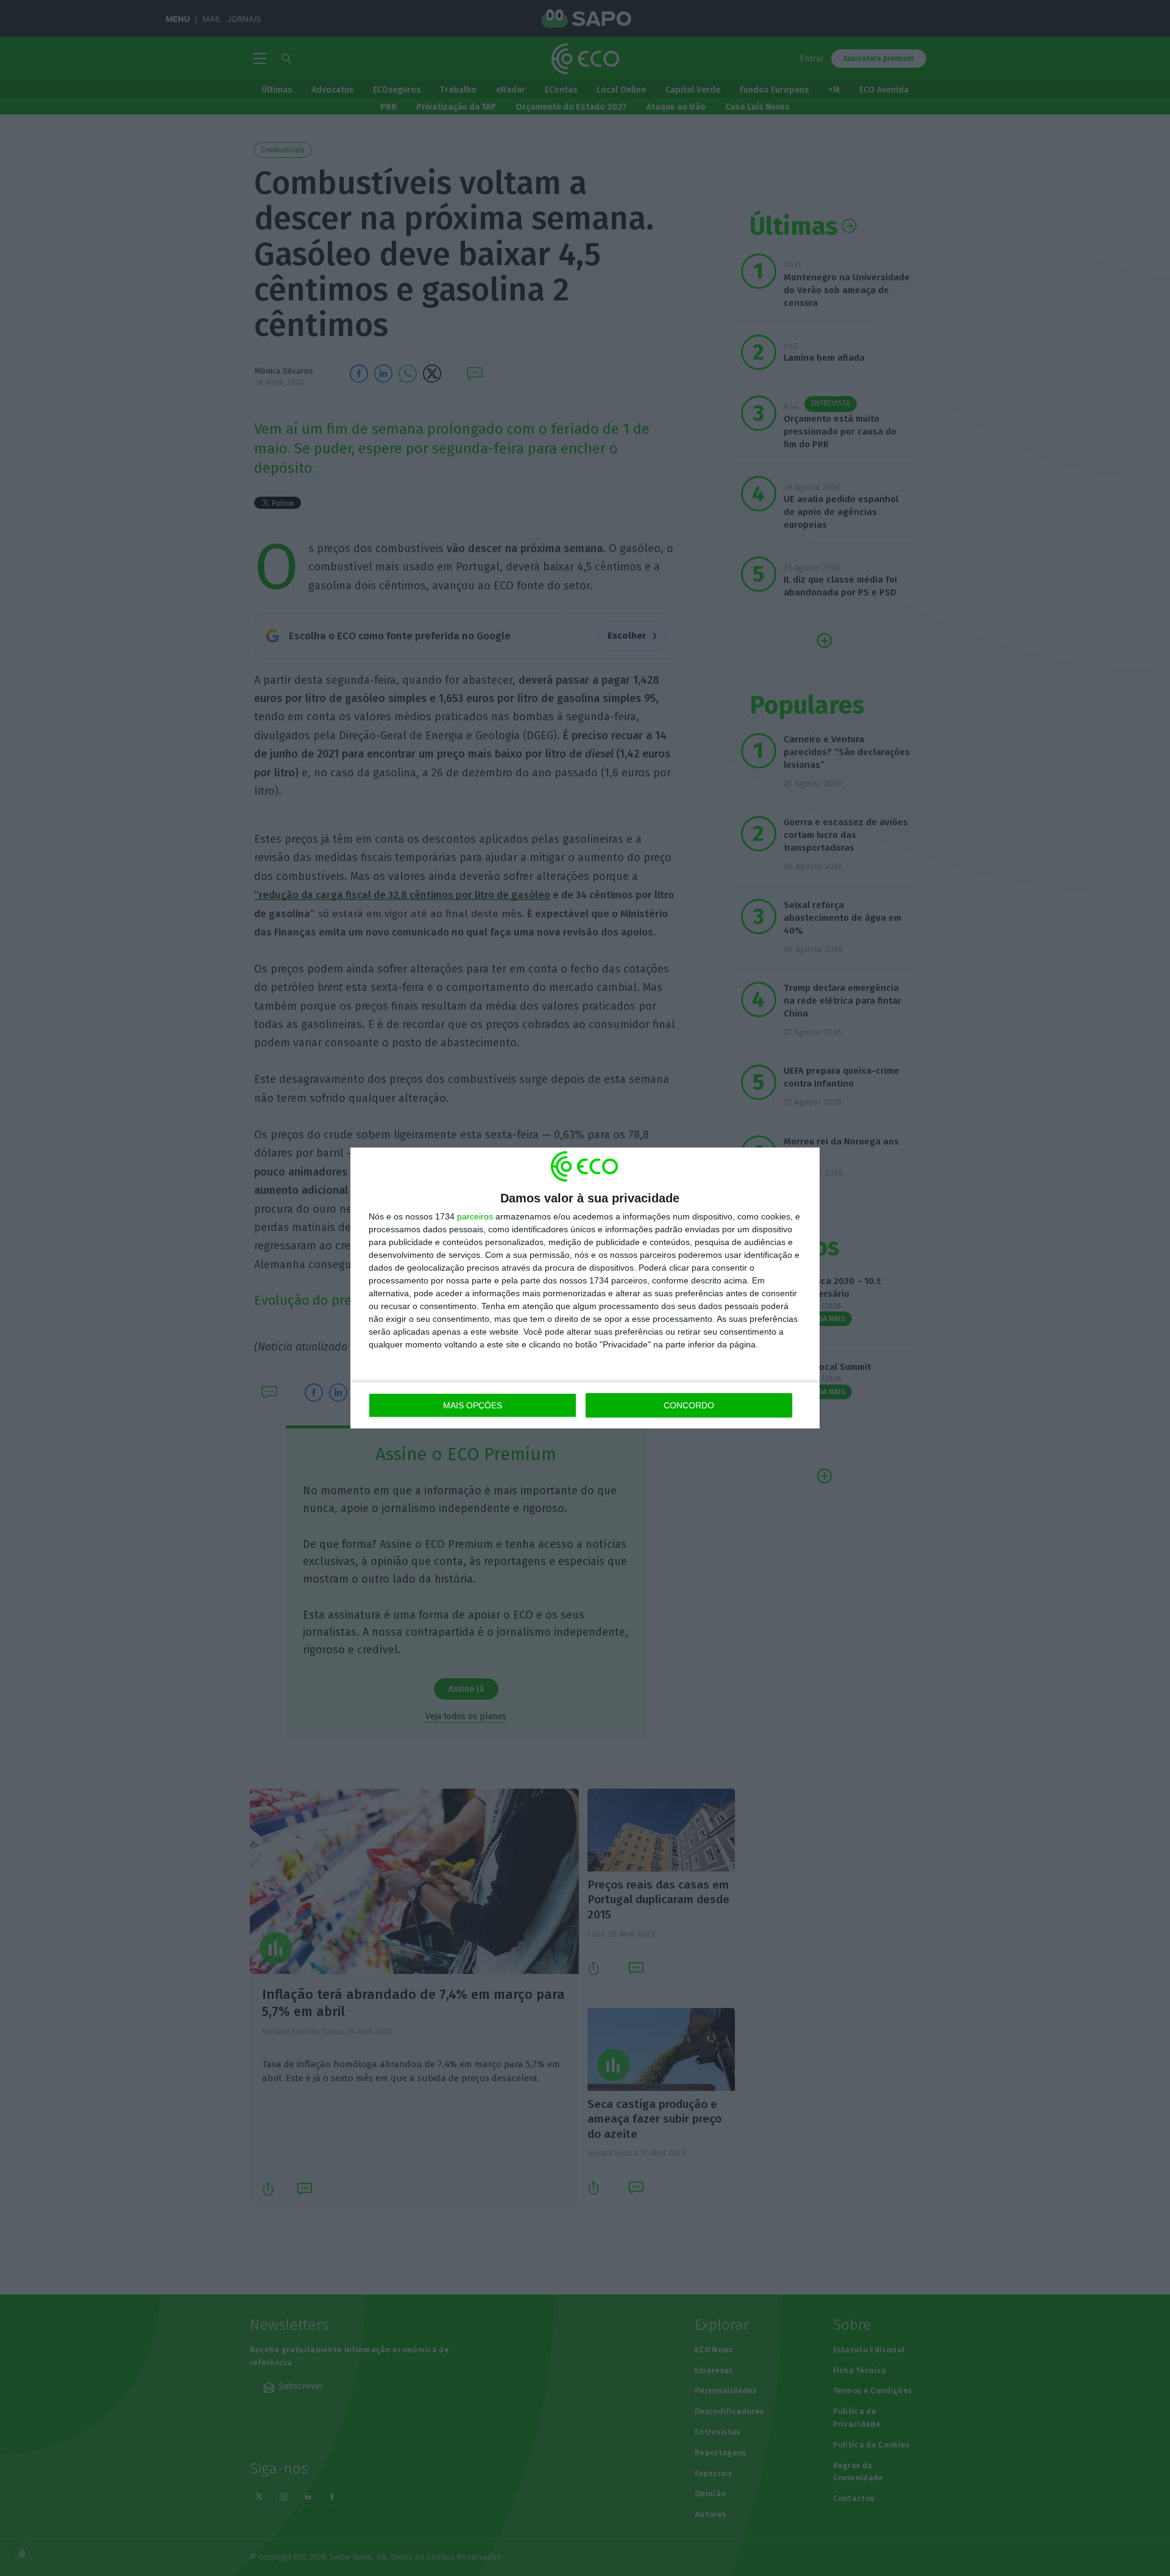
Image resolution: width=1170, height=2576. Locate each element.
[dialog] (585, 1288)
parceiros (475, 1216)
